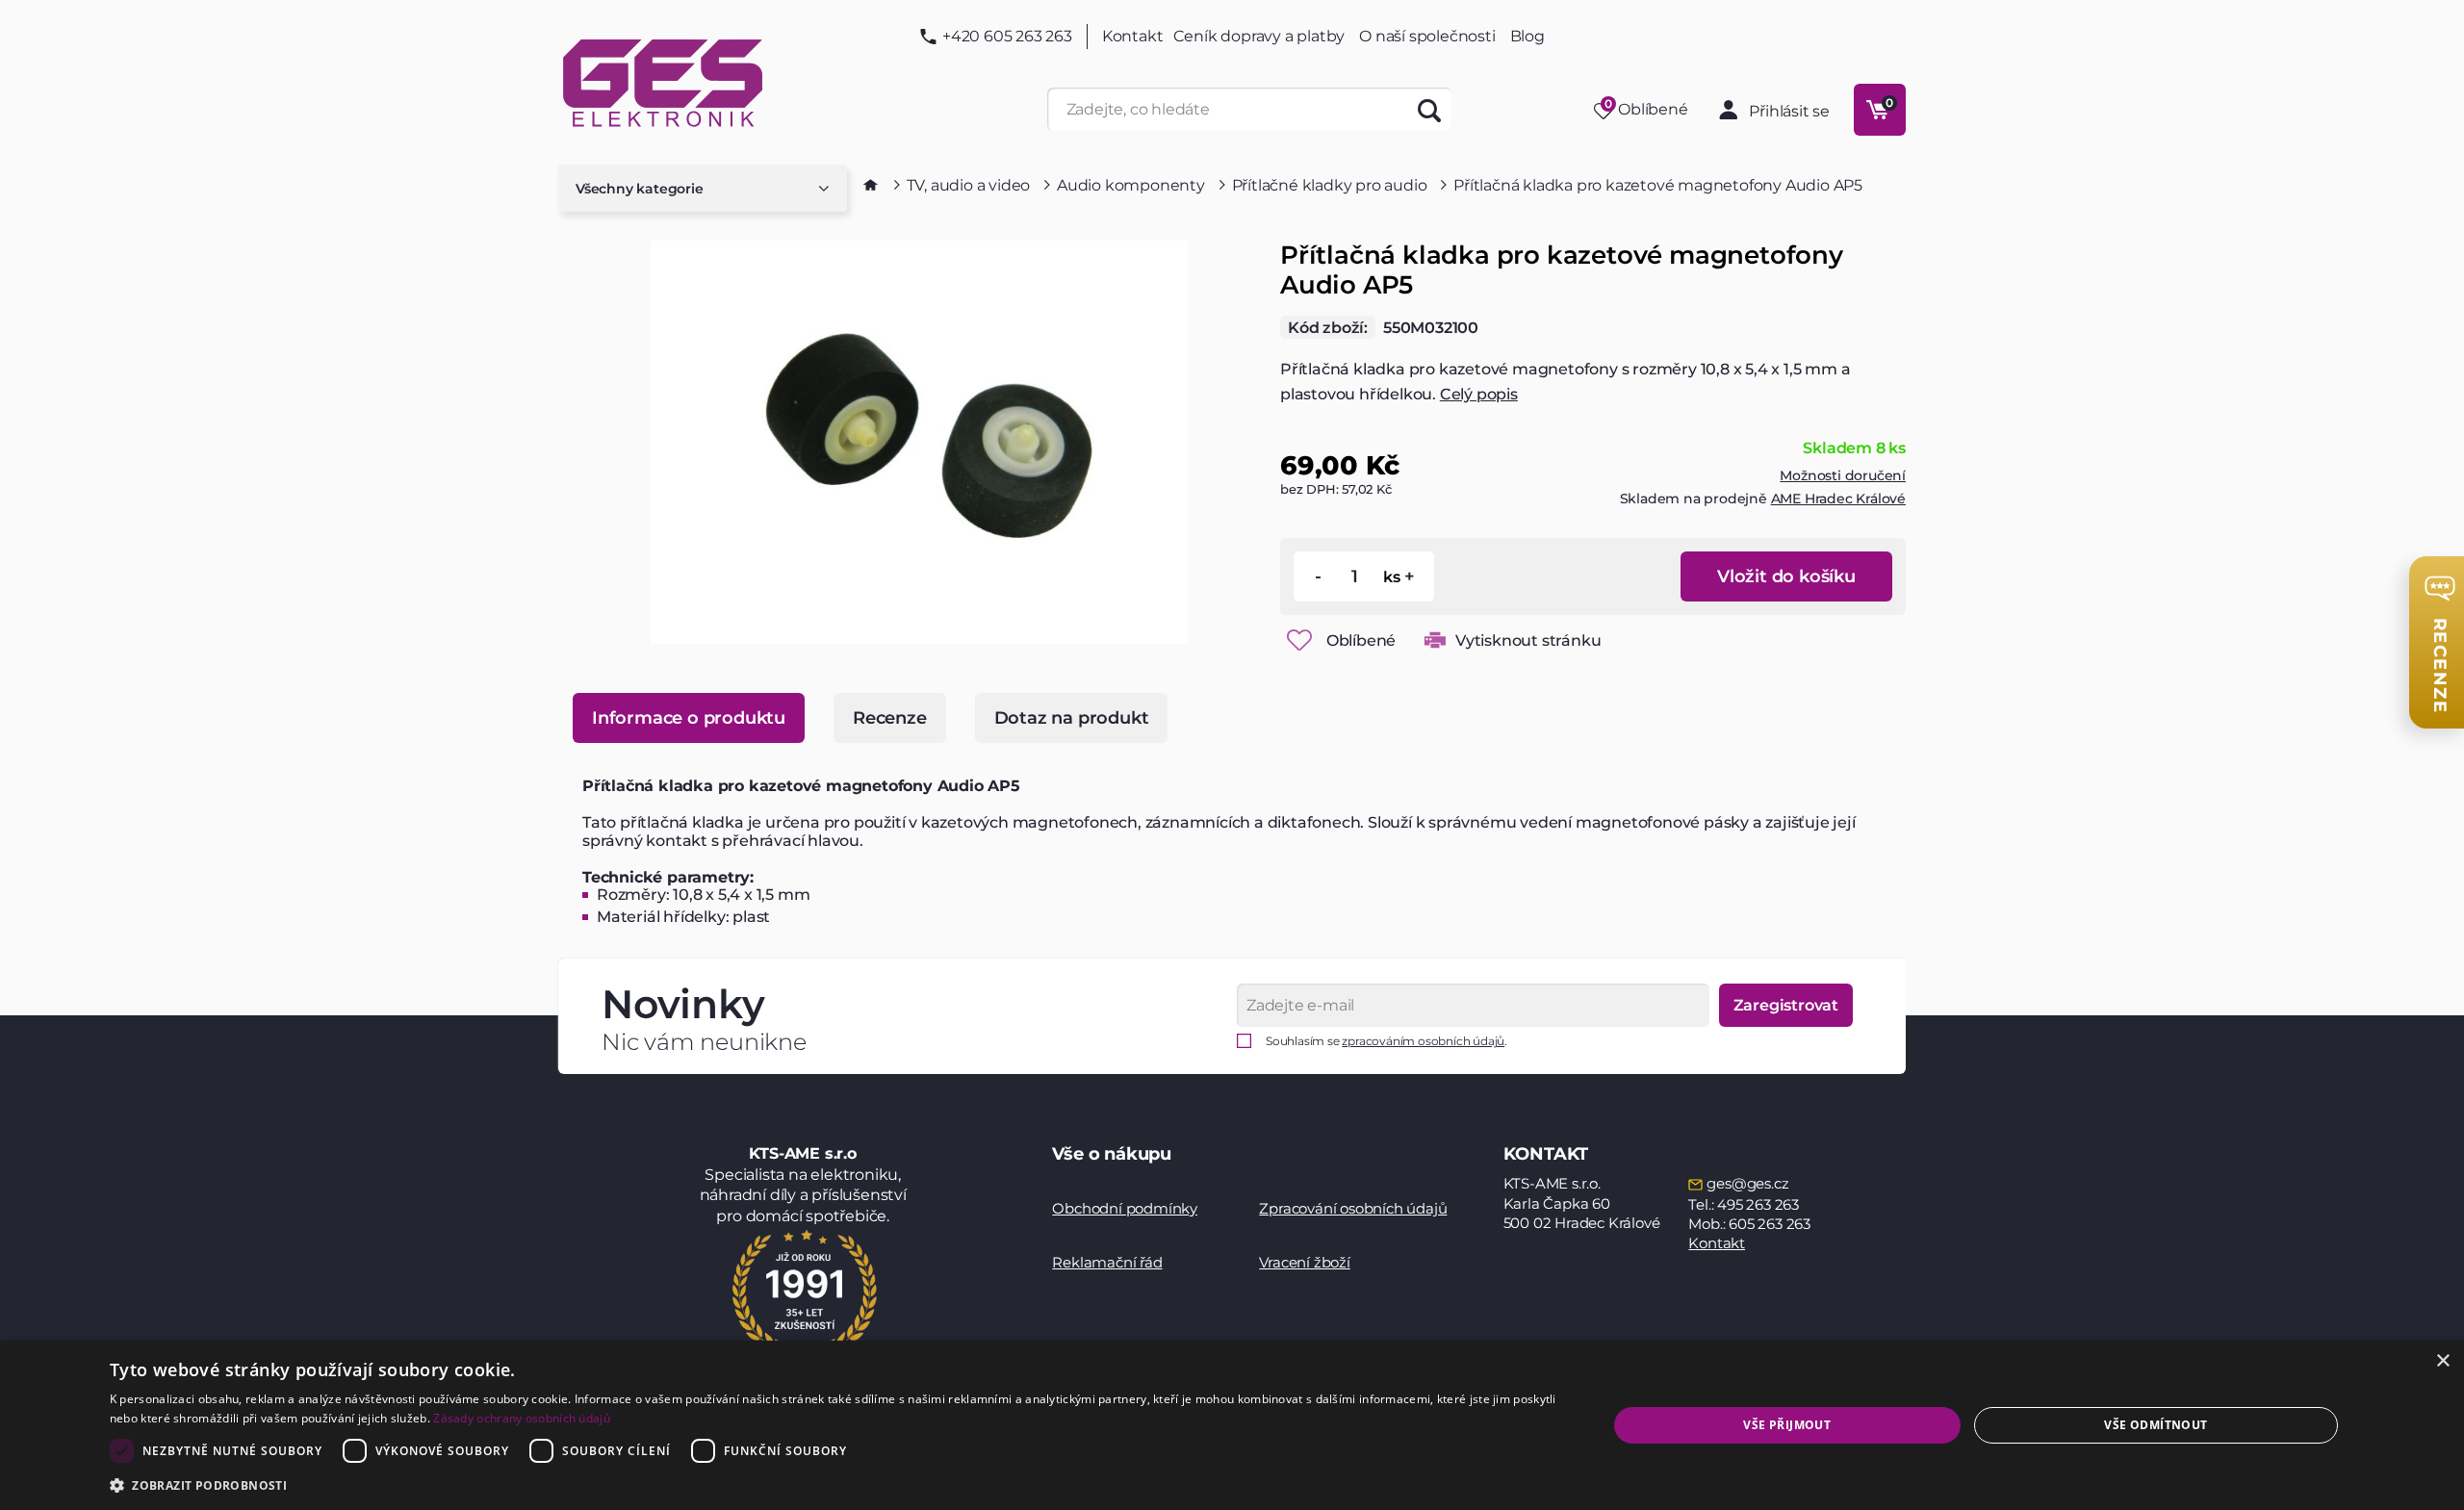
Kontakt (1133, 37)
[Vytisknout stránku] (1435, 640)
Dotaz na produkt (1072, 718)
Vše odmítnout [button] (2156, 1425)
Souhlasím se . (1386, 1041)
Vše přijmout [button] (1787, 1425)
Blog (1527, 37)
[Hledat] (1430, 109)
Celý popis (1479, 394)
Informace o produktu (689, 718)
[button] (836, 1484)
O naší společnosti (1427, 36)
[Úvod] (871, 185)
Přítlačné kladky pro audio (1330, 185)
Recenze (890, 718)
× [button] (2442, 1361)
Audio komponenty (1131, 185)
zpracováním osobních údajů (1423, 1041)
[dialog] (1232, 1425)
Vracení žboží (1304, 1262)
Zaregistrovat (1786, 1005)
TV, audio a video (969, 185)
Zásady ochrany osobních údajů (522, 1418)
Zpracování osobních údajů (1353, 1208)
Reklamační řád (1107, 1262)
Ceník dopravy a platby (1259, 36)
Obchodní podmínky (1125, 1208)
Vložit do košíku (1786, 576)
